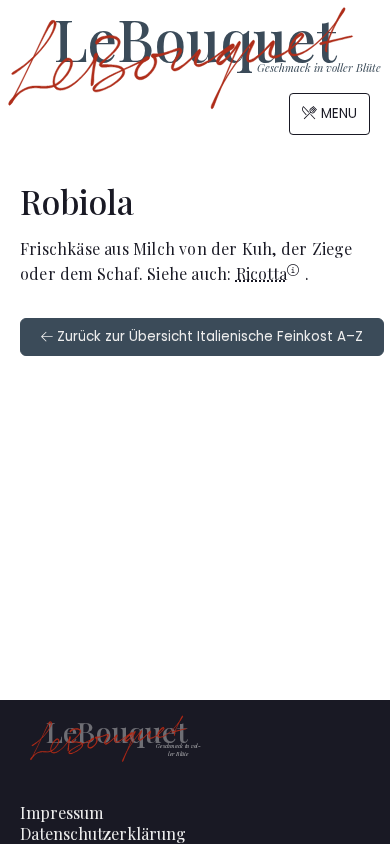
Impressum (61, 812)
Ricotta (261, 273)
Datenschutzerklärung (103, 833)
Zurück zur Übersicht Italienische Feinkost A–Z (208, 336)
